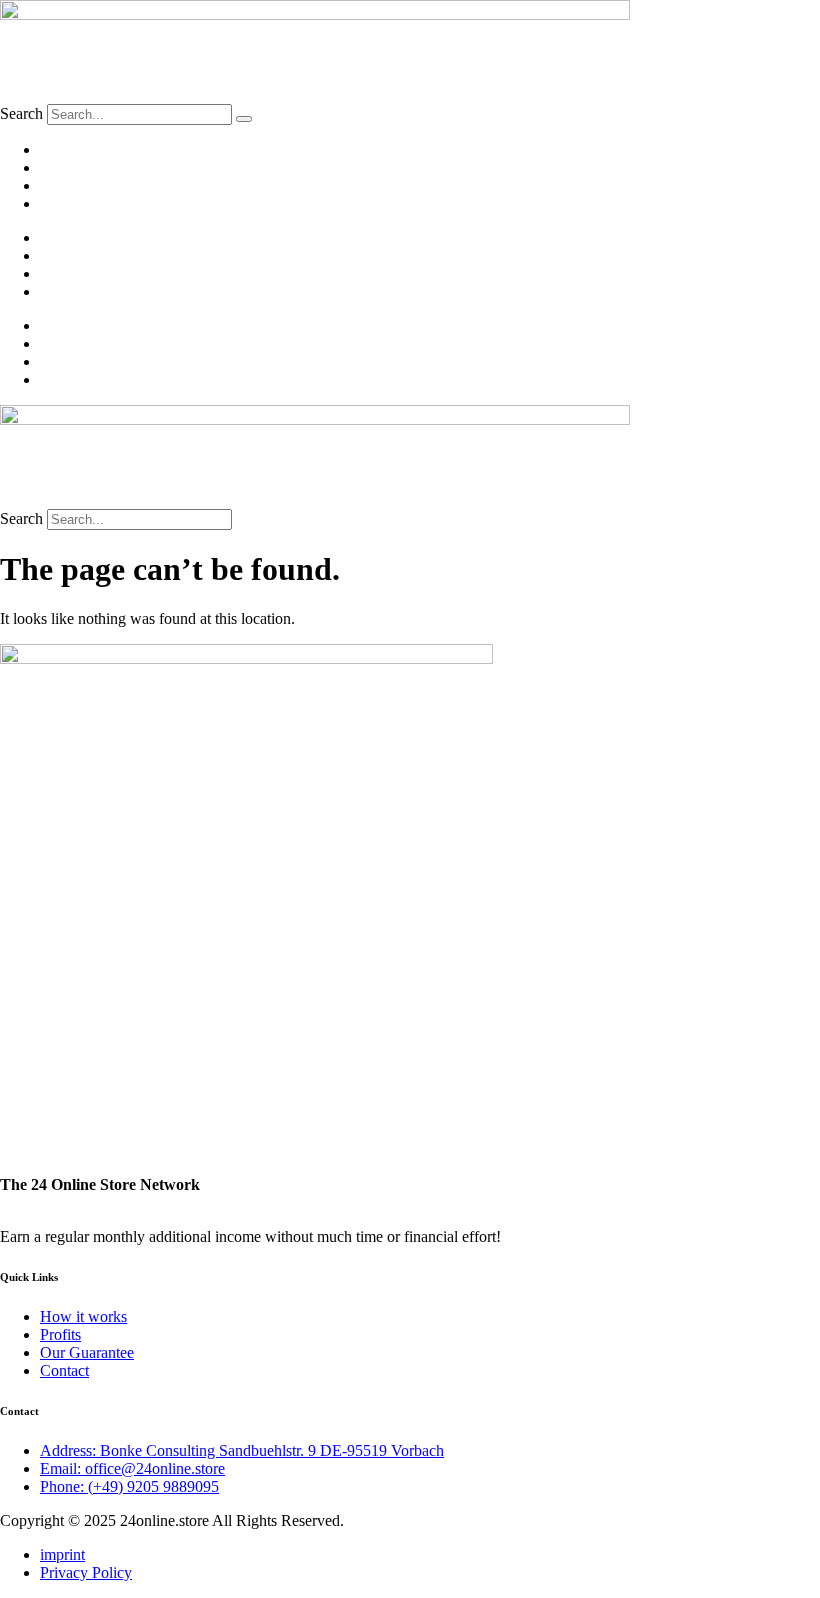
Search (21, 113)
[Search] (244, 119)
